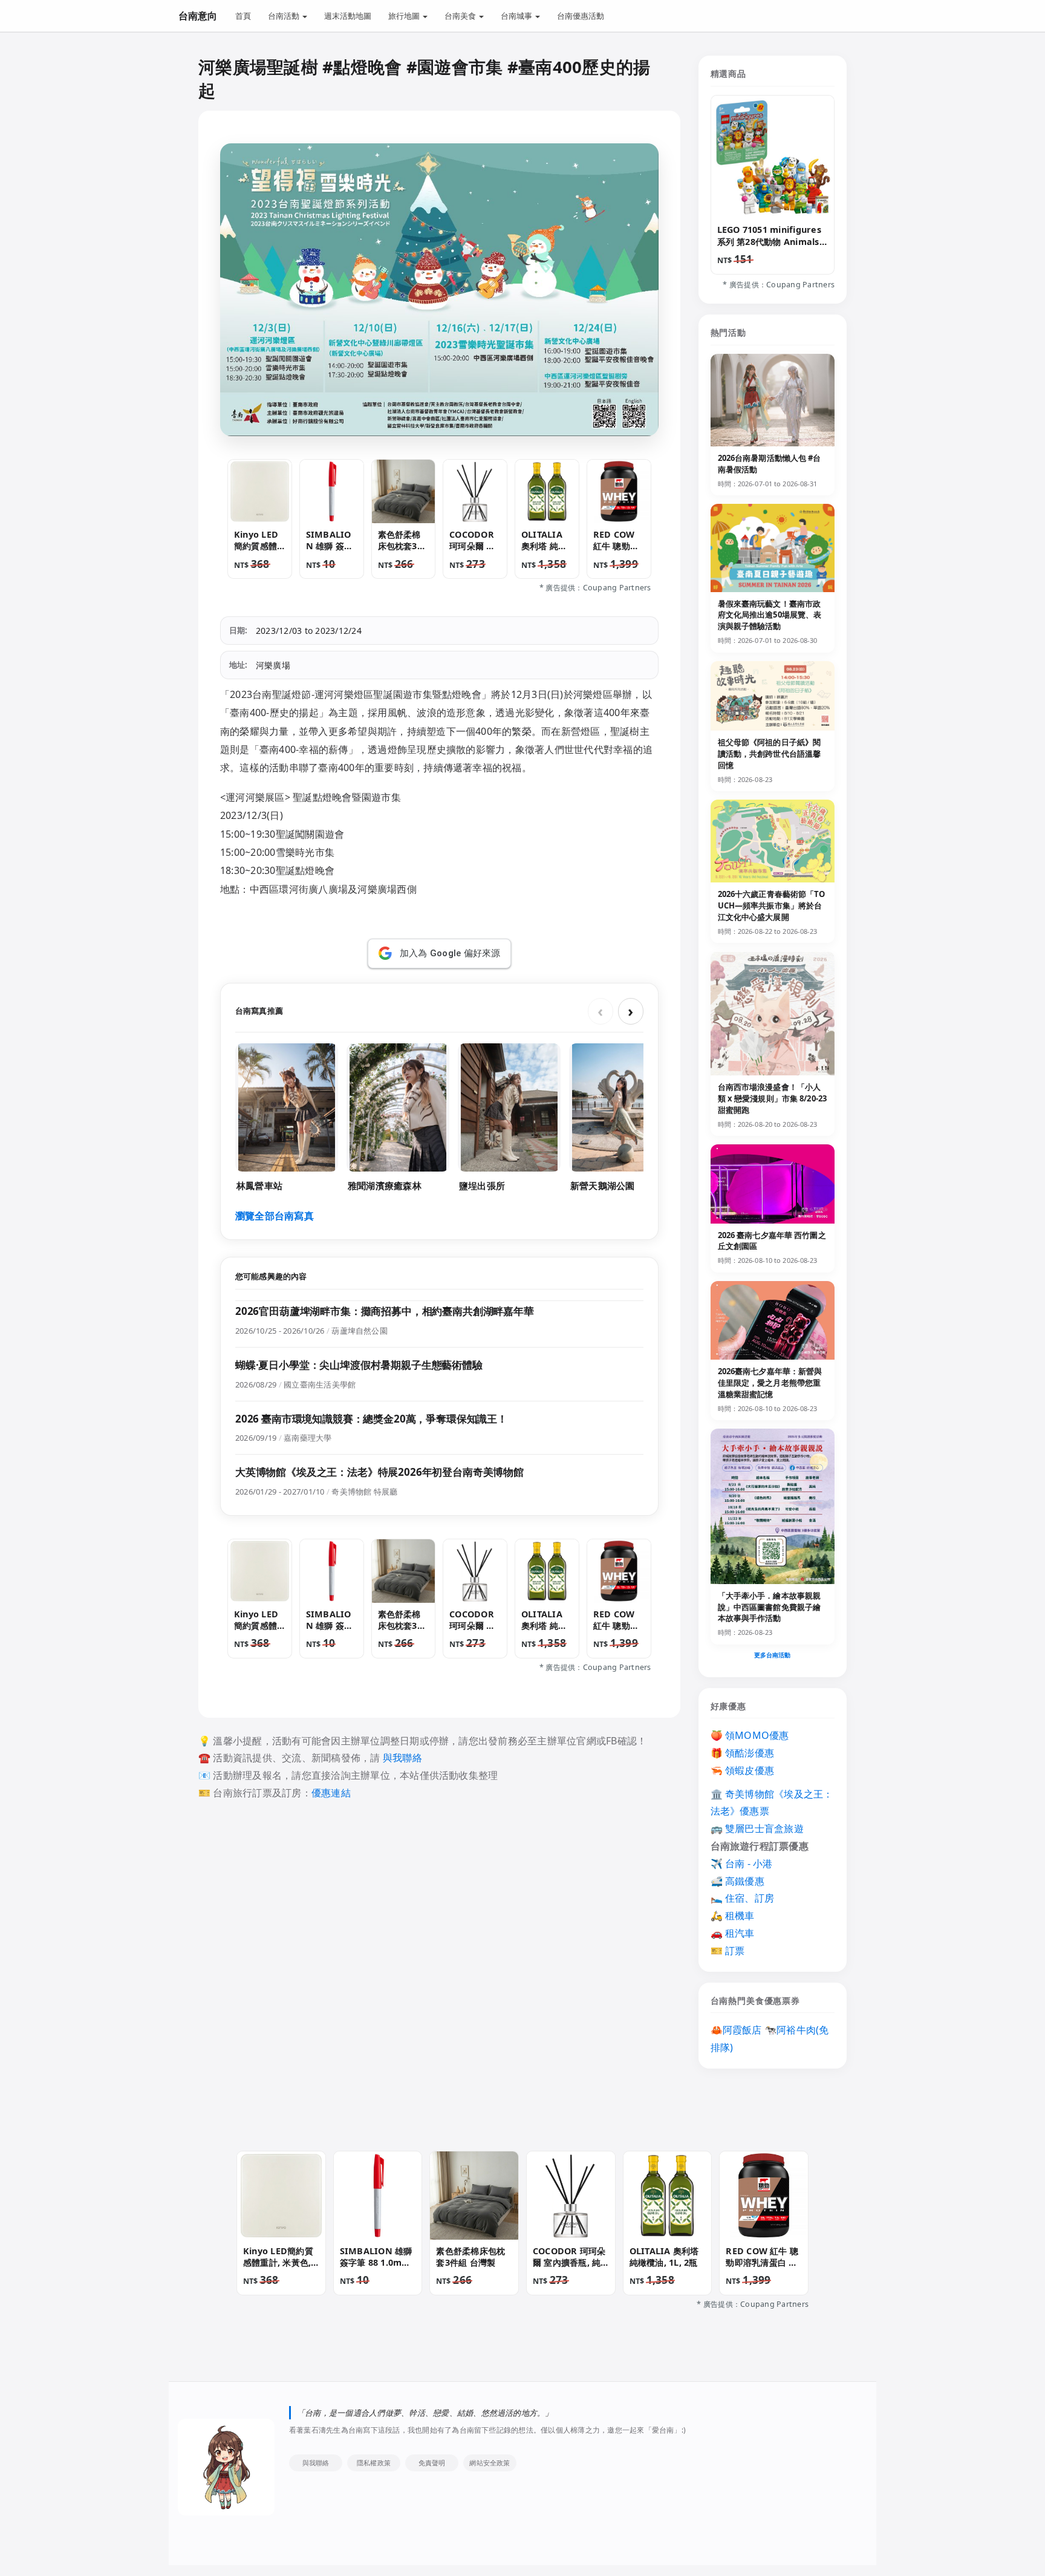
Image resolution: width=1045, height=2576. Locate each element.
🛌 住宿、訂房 (743, 1898)
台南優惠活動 (581, 16)
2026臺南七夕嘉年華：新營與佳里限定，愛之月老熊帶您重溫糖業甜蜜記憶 (770, 1383)
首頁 (243, 16)
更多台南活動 (773, 1655)
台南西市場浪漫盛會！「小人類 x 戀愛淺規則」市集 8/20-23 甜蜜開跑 (773, 1098)
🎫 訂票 (728, 1951)
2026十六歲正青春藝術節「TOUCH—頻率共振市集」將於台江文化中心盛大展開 (772, 905)
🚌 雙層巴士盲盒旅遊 (757, 1828)
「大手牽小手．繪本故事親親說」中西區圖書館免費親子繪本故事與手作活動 (770, 1607)
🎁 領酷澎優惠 (743, 1753)
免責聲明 (432, 2463)
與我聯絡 (402, 1758)
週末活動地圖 (348, 16)
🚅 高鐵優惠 (737, 1881)
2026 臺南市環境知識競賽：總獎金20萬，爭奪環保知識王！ (371, 1419)
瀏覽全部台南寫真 (275, 1216)
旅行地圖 (405, 16)
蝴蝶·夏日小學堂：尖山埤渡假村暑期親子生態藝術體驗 (359, 1365)
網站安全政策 (490, 2463)
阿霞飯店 (742, 2030)
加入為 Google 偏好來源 (450, 953)
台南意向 (198, 16)
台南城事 (517, 16)
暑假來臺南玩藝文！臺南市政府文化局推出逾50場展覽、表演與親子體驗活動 (770, 615)
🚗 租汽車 (733, 1933)
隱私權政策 (374, 2463)
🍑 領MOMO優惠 (750, 1735)
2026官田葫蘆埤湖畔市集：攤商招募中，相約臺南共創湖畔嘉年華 (385, 1311)
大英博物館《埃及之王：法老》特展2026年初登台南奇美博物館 (379, 1472)
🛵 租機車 (733, 1916)
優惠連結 (331, 1793)
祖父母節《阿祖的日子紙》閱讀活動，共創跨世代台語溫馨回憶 (770, 754)
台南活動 (285, 16)
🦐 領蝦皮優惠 (743, 1770)
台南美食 (461, 16)
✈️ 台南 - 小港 (742, 1864)
